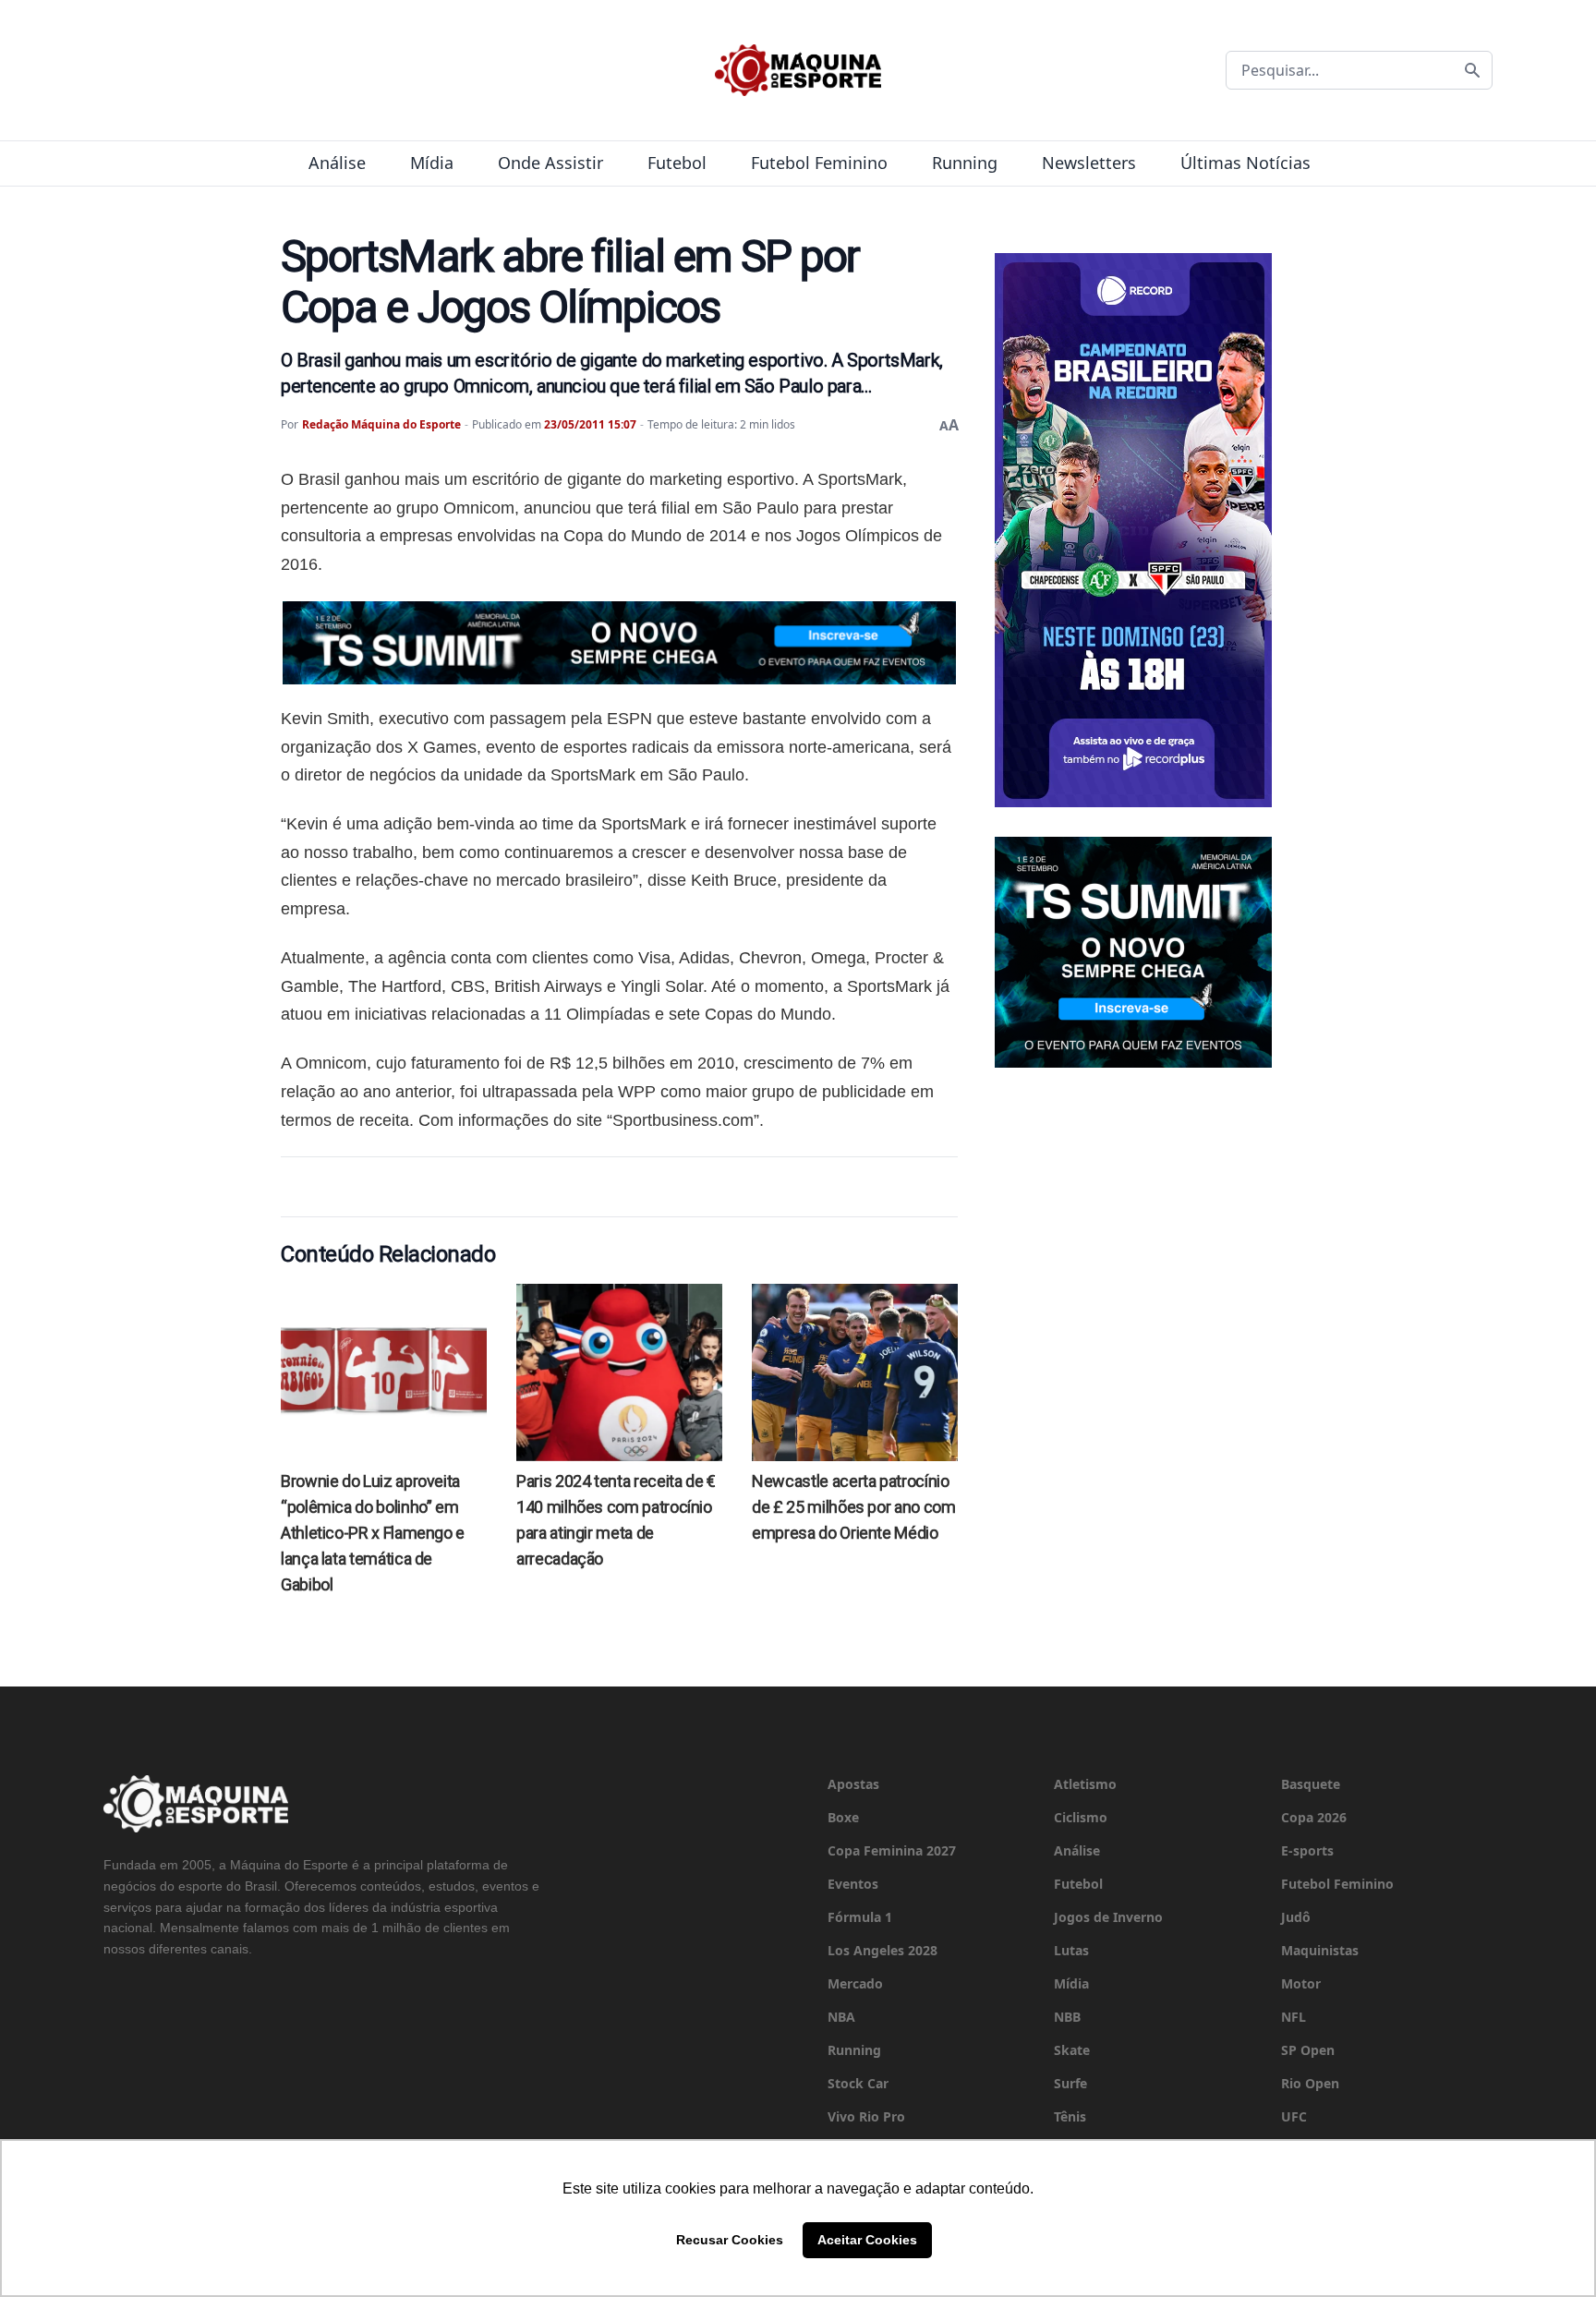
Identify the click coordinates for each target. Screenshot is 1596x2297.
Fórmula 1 (860, 1917)
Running (965, 163)
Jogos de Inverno (1108, 1917)
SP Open (1308, 2050)
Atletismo (1085, 1784)
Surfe (1070, 2083)
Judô (1296, 1917)
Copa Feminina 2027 (892, 1850)
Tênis (1070, 2116)
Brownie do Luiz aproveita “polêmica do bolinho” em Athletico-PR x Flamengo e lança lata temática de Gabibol (373, 1533)
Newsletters (1089, 163)
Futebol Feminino (819, 163)
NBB (1067, 2017)
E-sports (1307, 1850)
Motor (1301, 1983)
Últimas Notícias (1245, 163)
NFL (1294, 2017)
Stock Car (858, 2083)
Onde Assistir (550, 163)
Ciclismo (1081, 1817)
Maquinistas (1320, 1950)
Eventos (853, 1884)
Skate (1072, 2050)
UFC (1294, 2116)
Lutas (1071, 1950)
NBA (841, 2017)
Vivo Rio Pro (866, 2116)
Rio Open (1310, 2083)
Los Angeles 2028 (883, 1950)
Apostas (853, 1784)
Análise (337, 163)
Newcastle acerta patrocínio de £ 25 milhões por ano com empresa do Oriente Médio (853, 1507)
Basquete (1311, 1784)
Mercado (855, 1983)
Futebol (677, 163)
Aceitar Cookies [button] (867, 2240)
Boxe (843, 1817)
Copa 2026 (1314, 1817)
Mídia (432, 163)
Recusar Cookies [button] (730, 2240)
